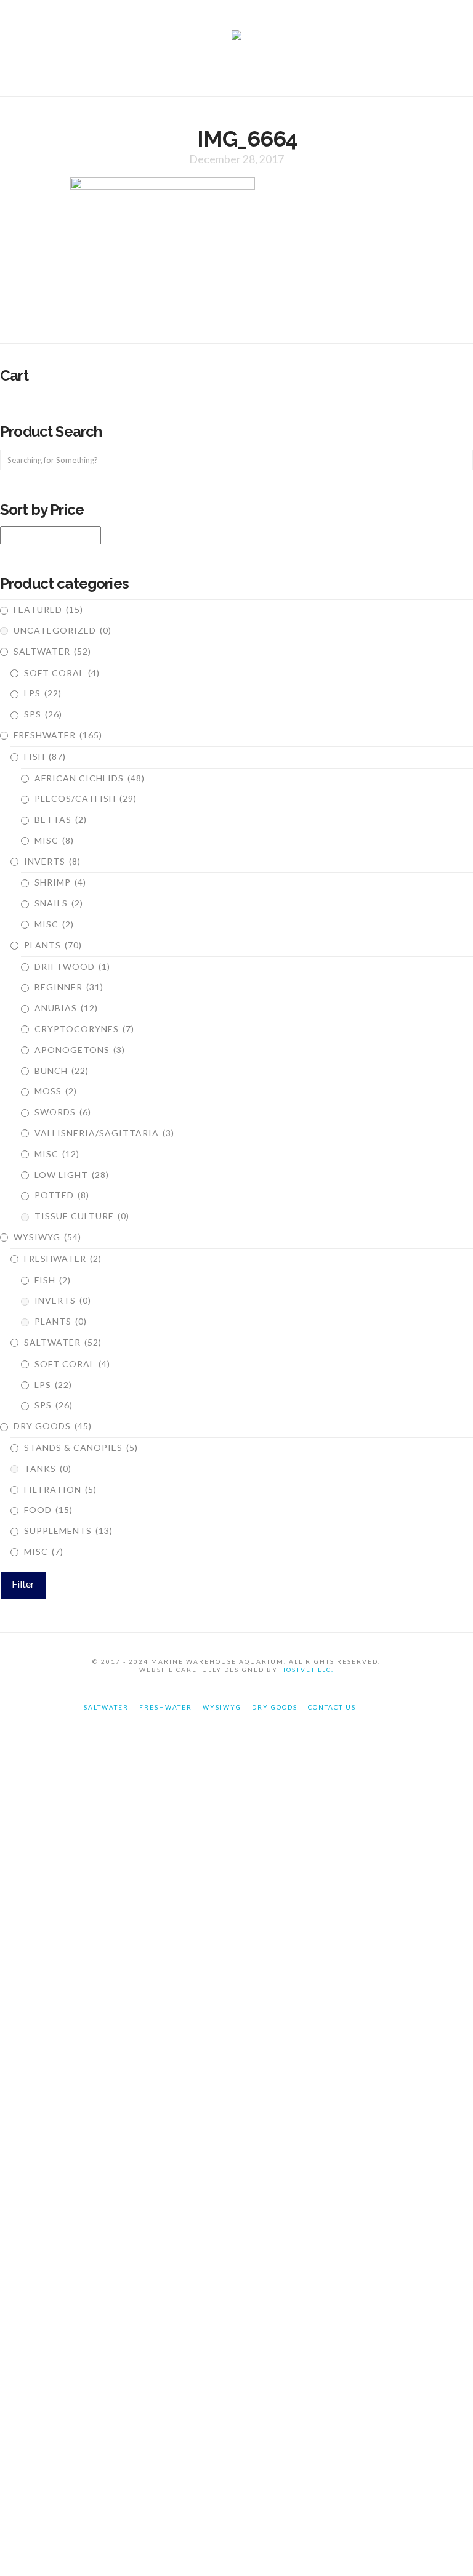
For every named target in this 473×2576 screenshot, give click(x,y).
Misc (54, 840)
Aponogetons (80, 1050)
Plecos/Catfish (86, 798)
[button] (236, 83)
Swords (63, 1112)
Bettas (61, 819)
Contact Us (332, 1707)
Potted (62, 1195)
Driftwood (72, 967)
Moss (56, 1091)
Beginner (69, 987)
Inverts (52, 861)
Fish (45, 757)
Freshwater (58, 735)
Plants (53, 945)
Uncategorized (63, 630)
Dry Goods (53, 1426)
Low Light (72, 1175)
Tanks (48, 1468)
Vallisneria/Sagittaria (104, 1133)
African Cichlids (90, 778)
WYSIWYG (47, 1237)
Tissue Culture (82, 1216)
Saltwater (52, 651)
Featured (48, 609)
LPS (43, 693)
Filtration (60, 1489)
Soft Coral (62, 673)
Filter (23, 1584)
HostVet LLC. (307, 1670)
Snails (59, 903)
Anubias (66, 1008)
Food (48, 1510)
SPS (43, 714)
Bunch (62, 1071)
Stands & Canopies (81, 1447)
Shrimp (60, 882)
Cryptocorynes (84, 1029)
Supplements (68, 1531)
